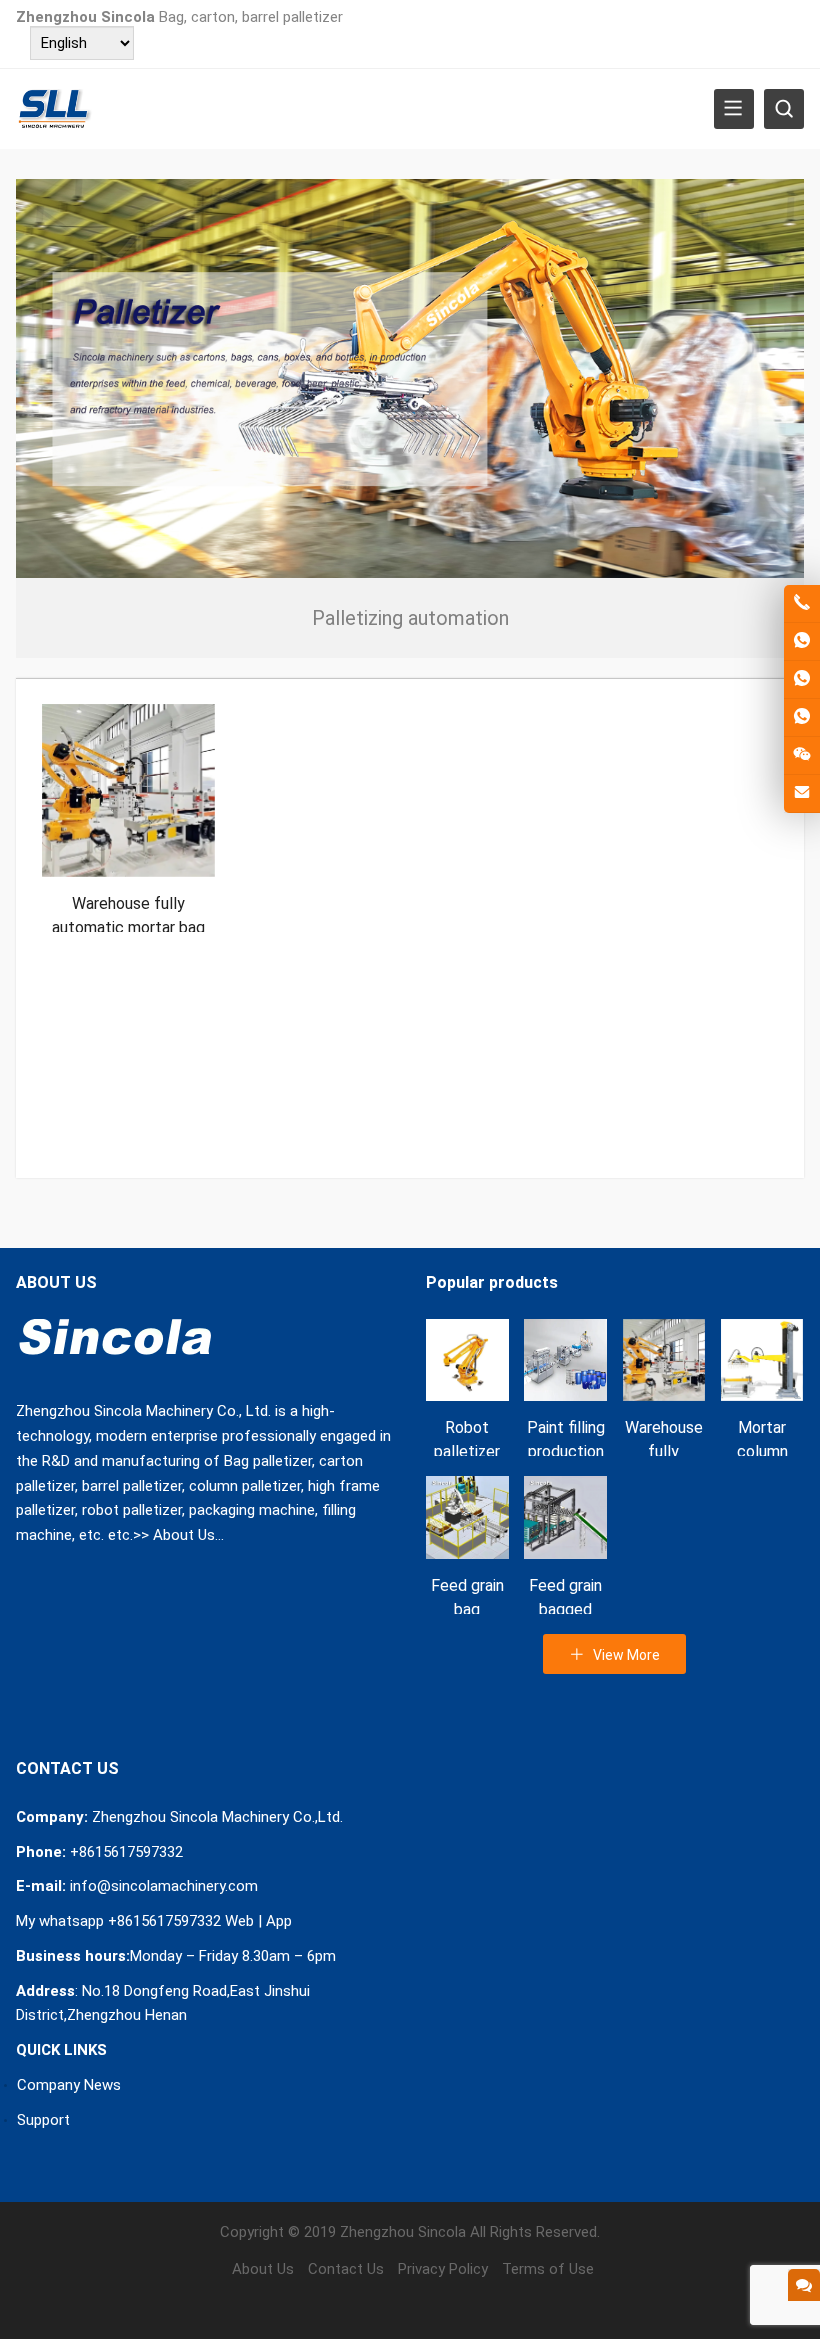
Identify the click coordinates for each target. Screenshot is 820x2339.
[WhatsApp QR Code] (802, 717)
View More (625, 1655)
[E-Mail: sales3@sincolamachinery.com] (802, 793)
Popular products (492, 1282)
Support (43, 2120)
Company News (69, 2085)
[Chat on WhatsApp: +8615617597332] (802, 641)
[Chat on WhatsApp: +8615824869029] (802, 679)
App (279, 1921)
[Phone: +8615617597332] (802, 603)
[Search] (784, 109)
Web (239, 1921)
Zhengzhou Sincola (403, 2232)
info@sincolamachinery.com (164, 1886)
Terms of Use (548, 2269)
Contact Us (346, 2269)
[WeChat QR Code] (802, 755)
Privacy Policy (443, 2269)
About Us (184, 1535)
